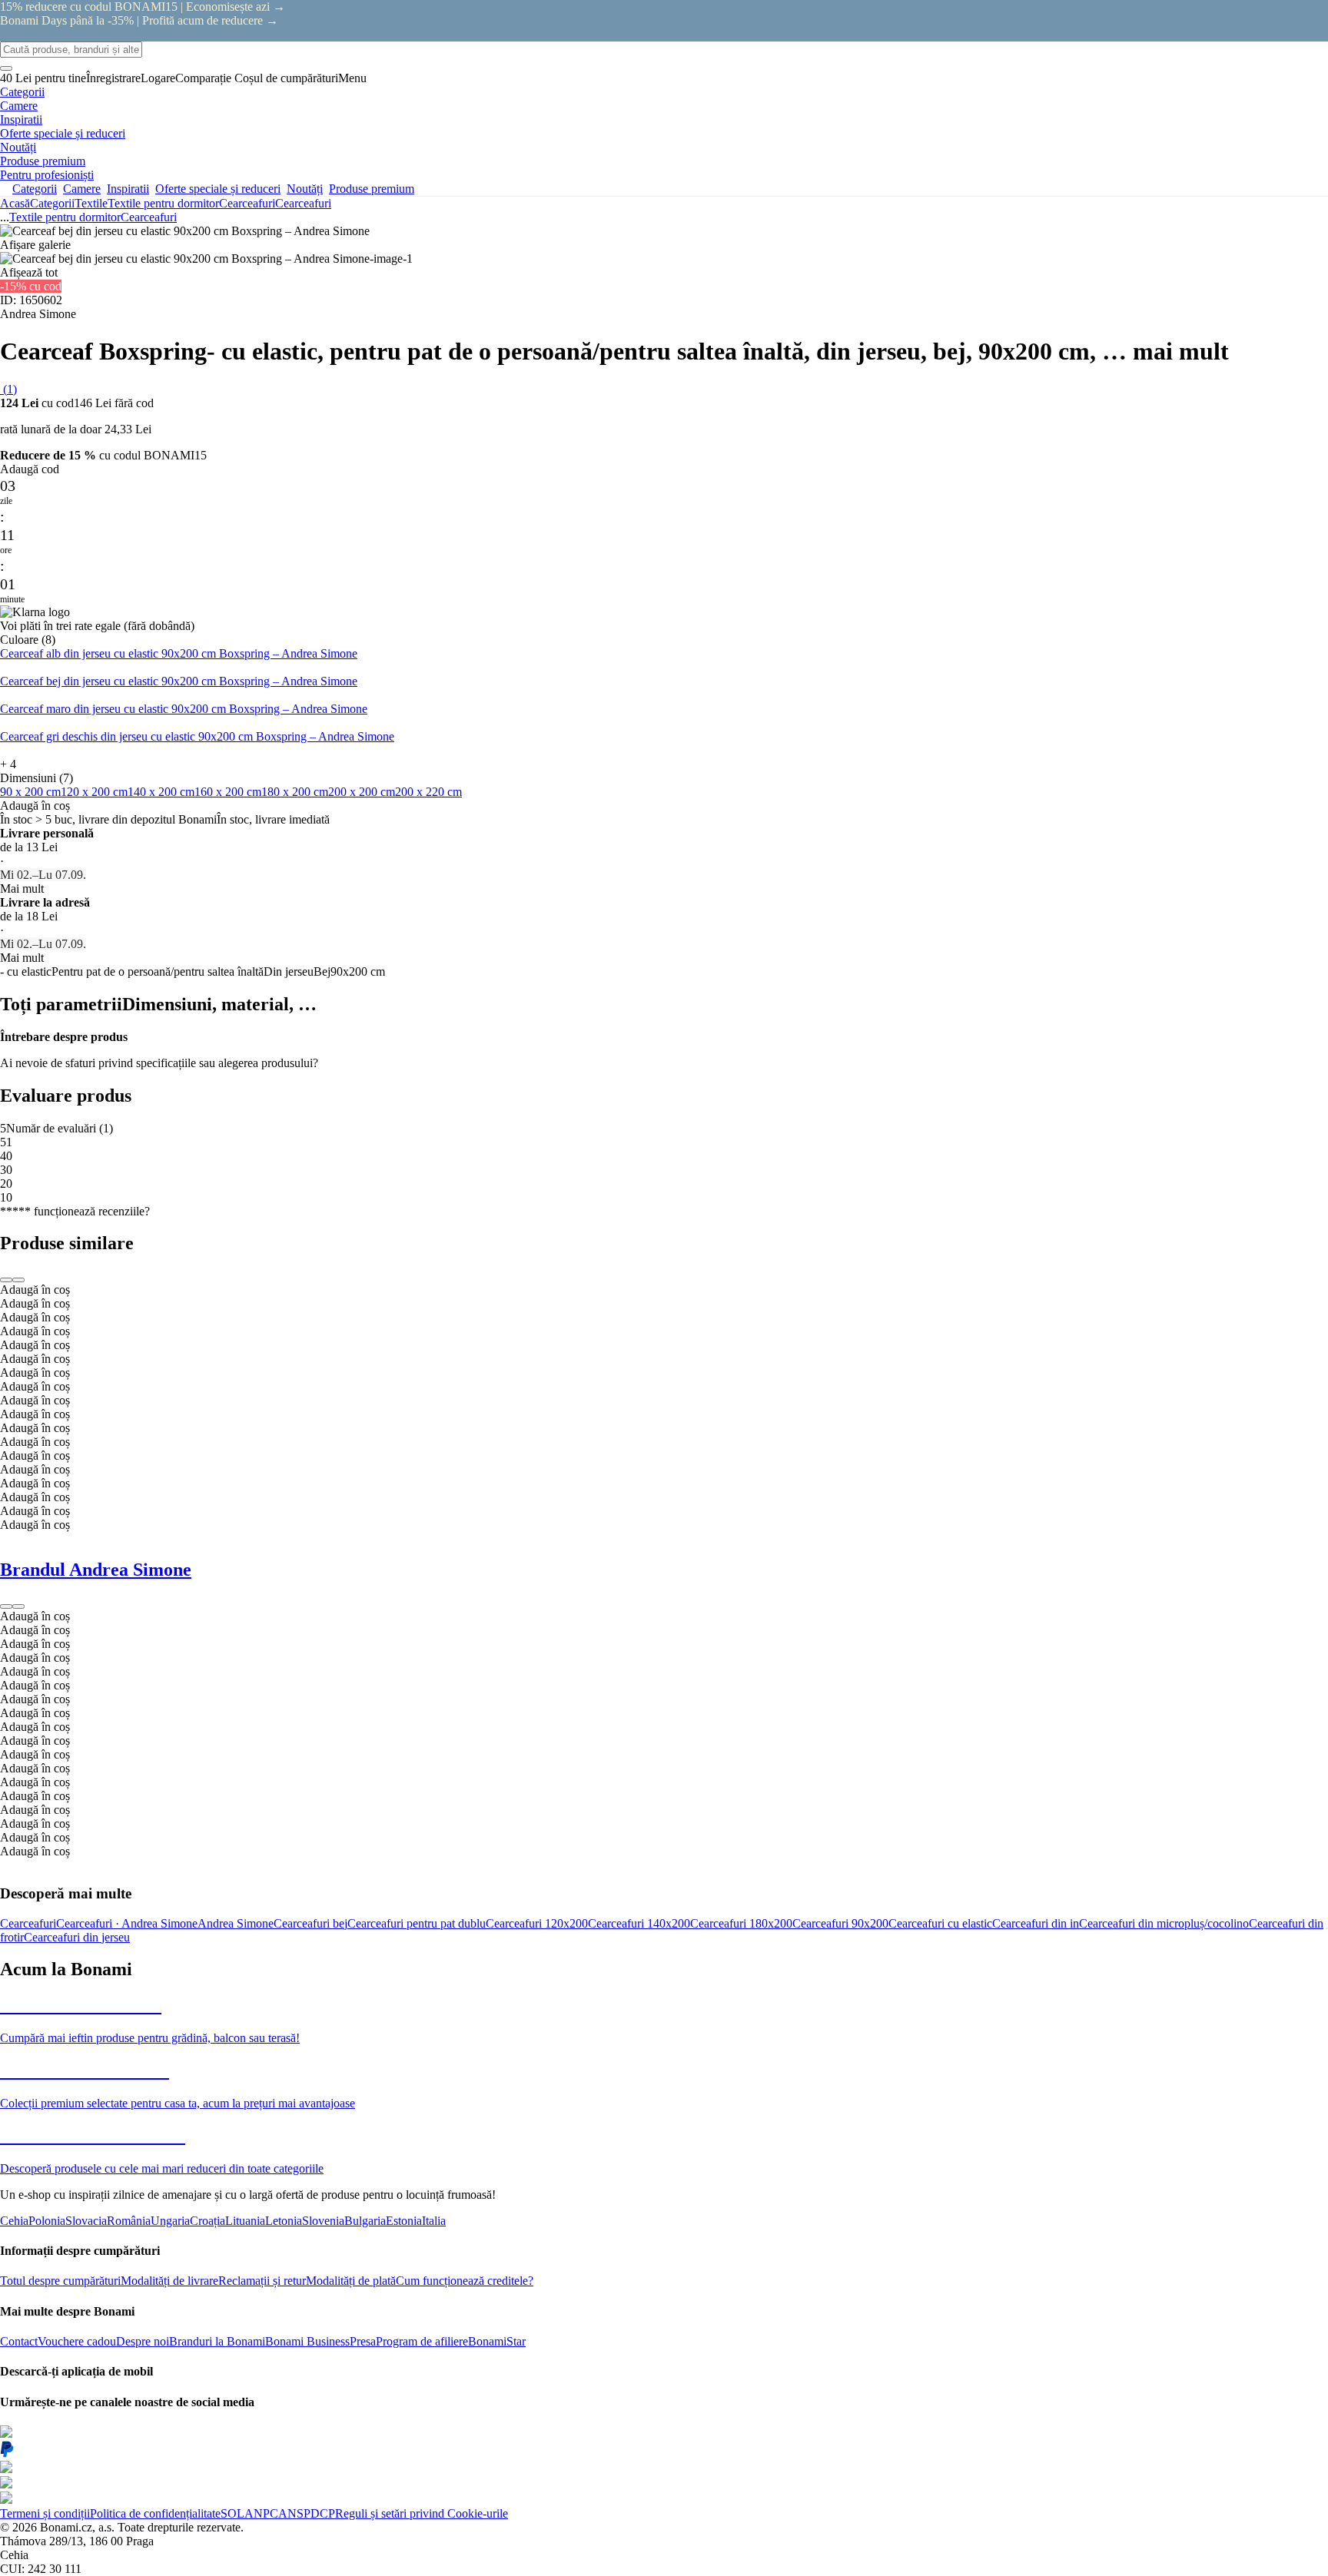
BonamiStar (497, 2341)
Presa (363, 2341)
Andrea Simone (236, 1923)
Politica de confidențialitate (155, 2513)
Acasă (15, 203)
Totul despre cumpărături (60, 2281)
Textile (91, 203)
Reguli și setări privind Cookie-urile (422, 2513)
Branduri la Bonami (217, 2341)
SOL (232, 2513)
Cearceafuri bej (310, 1923)
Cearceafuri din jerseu (77, 1937)
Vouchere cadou (77, 2341)
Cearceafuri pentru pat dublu (417, 1923)
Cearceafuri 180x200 (741, 1923)
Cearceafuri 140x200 (639, 1923)
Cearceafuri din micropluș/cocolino (1164, 1923)
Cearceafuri (303, 203)
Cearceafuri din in (1036, 1923)
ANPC (261, 2513)
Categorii (52, 203)
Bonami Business (307, 2341)
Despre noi (143, 2341)
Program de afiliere (422, 2341)
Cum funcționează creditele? (465, 2281)
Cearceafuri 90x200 (840, 1923)
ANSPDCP (307, 2513)
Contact (19, 2341)
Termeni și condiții (45, 2513)
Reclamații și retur (262, 2281)
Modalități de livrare (169, 2281)
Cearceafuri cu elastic (940, 1923)
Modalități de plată (351, 2281)
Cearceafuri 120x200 (537, 1923)
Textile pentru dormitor (163, 203)
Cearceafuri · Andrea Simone (127, 1923)
